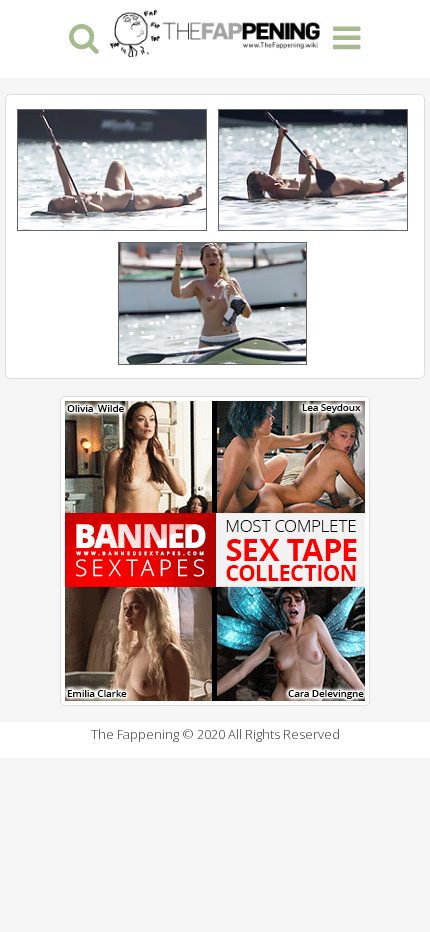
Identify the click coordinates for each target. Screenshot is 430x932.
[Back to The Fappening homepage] (215, 31)
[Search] (83, 36)
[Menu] (346, 36)
